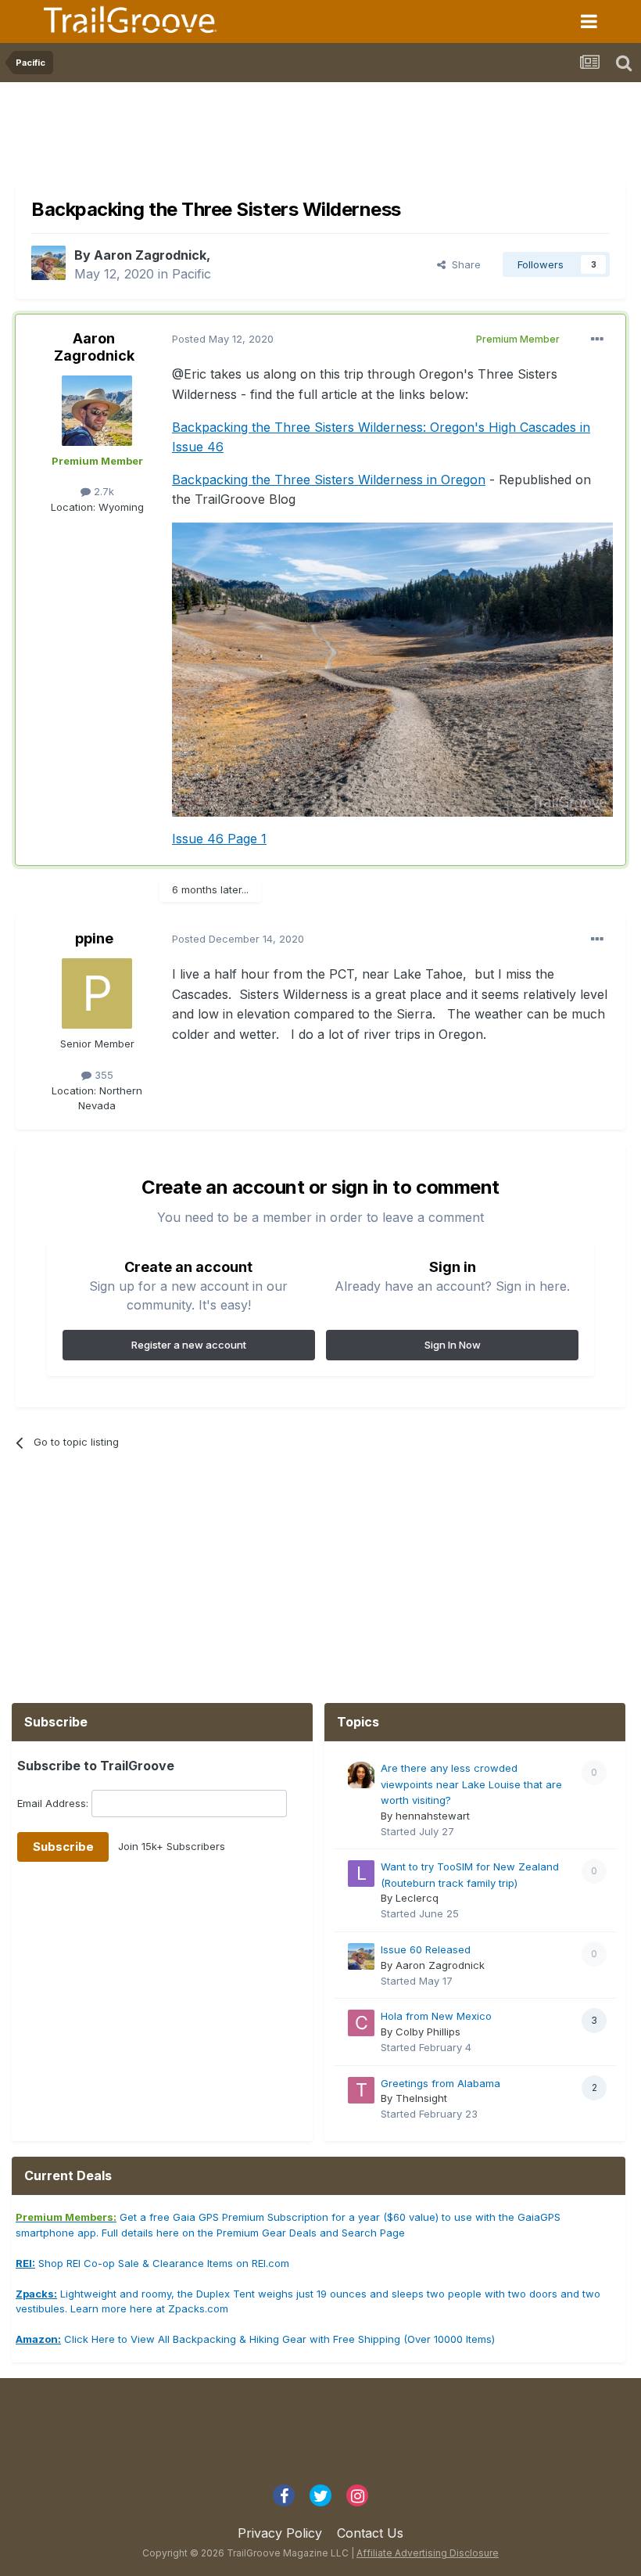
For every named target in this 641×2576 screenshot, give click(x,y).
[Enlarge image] (392, 668)
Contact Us (370, 2533)
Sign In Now (453, 1345)
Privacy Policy (280, 2533)
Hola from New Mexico (436, 2016)
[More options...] (597, 340)
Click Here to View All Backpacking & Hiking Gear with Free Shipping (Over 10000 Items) (255, 2339)
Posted (223, 339)
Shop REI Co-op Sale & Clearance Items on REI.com (152, 2263)
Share (463, 264)
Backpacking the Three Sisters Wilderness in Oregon (329, 480)
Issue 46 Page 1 (219, 839)
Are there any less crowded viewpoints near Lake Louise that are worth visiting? (471, 1784)
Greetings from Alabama (440, 2083)
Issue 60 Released (426, 1949)
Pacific (192, 274)
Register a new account (189, 1345)
